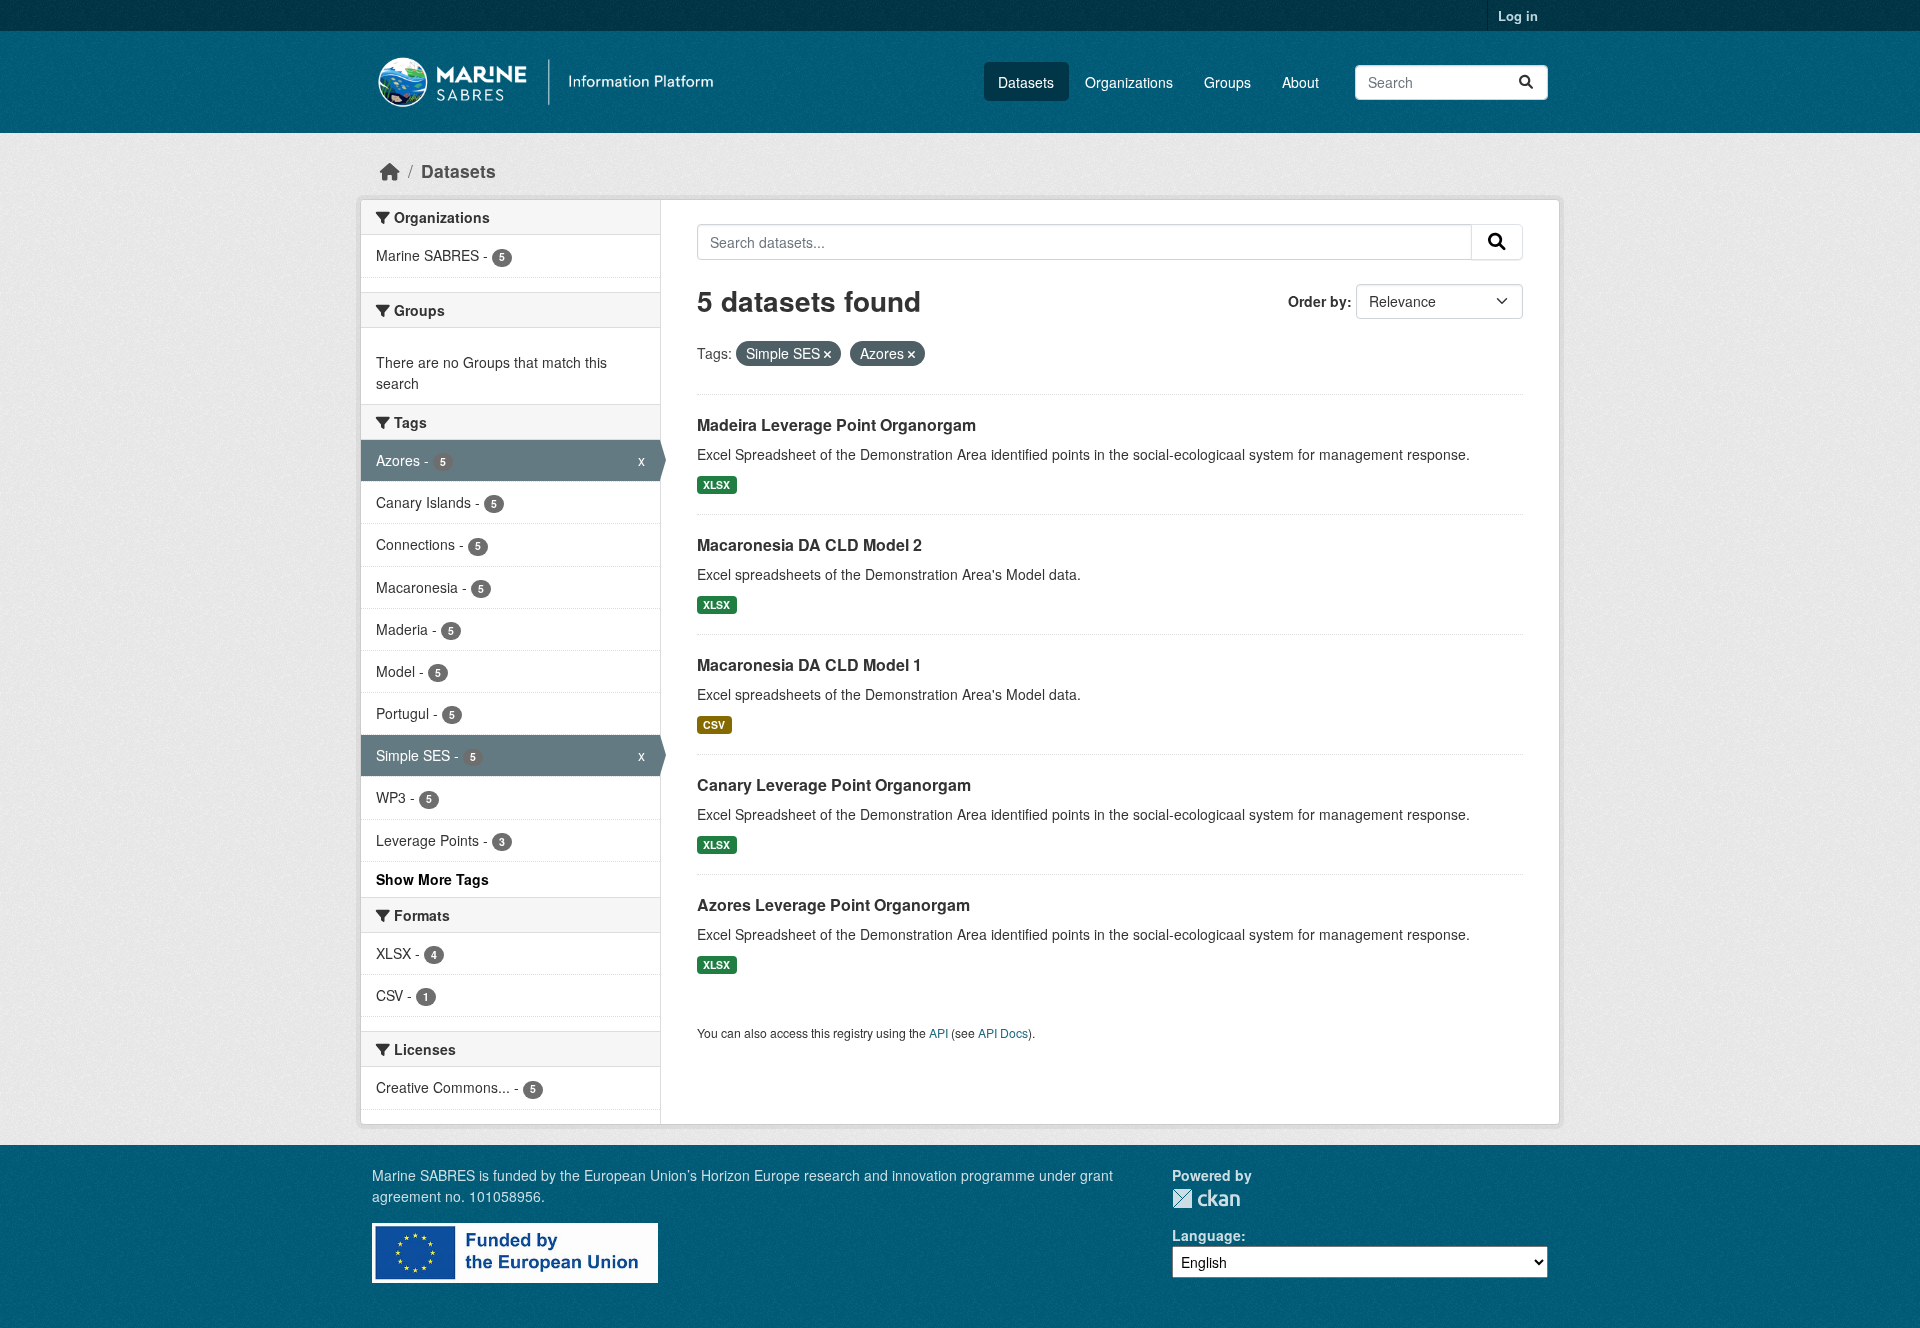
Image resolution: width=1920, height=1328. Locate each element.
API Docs (1003, 1032)
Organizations (1129, 82)
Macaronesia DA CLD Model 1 (809, 664)
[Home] (390, 170)
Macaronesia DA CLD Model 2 (809, 544)
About (1300, 82)
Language (1206, 1235)
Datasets (1026, 82)
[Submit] (1526, 82)
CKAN (1206, 1198)
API (938, 1032)
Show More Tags (432, 879)
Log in (1518, 15)
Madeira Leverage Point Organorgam (836, 424)
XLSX (716, 484)
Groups (1227, 82)
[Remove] (827, 354)
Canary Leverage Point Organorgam (834, 784)
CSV (714, 724)
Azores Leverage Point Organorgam (833, 904)
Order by (1317, 301)
